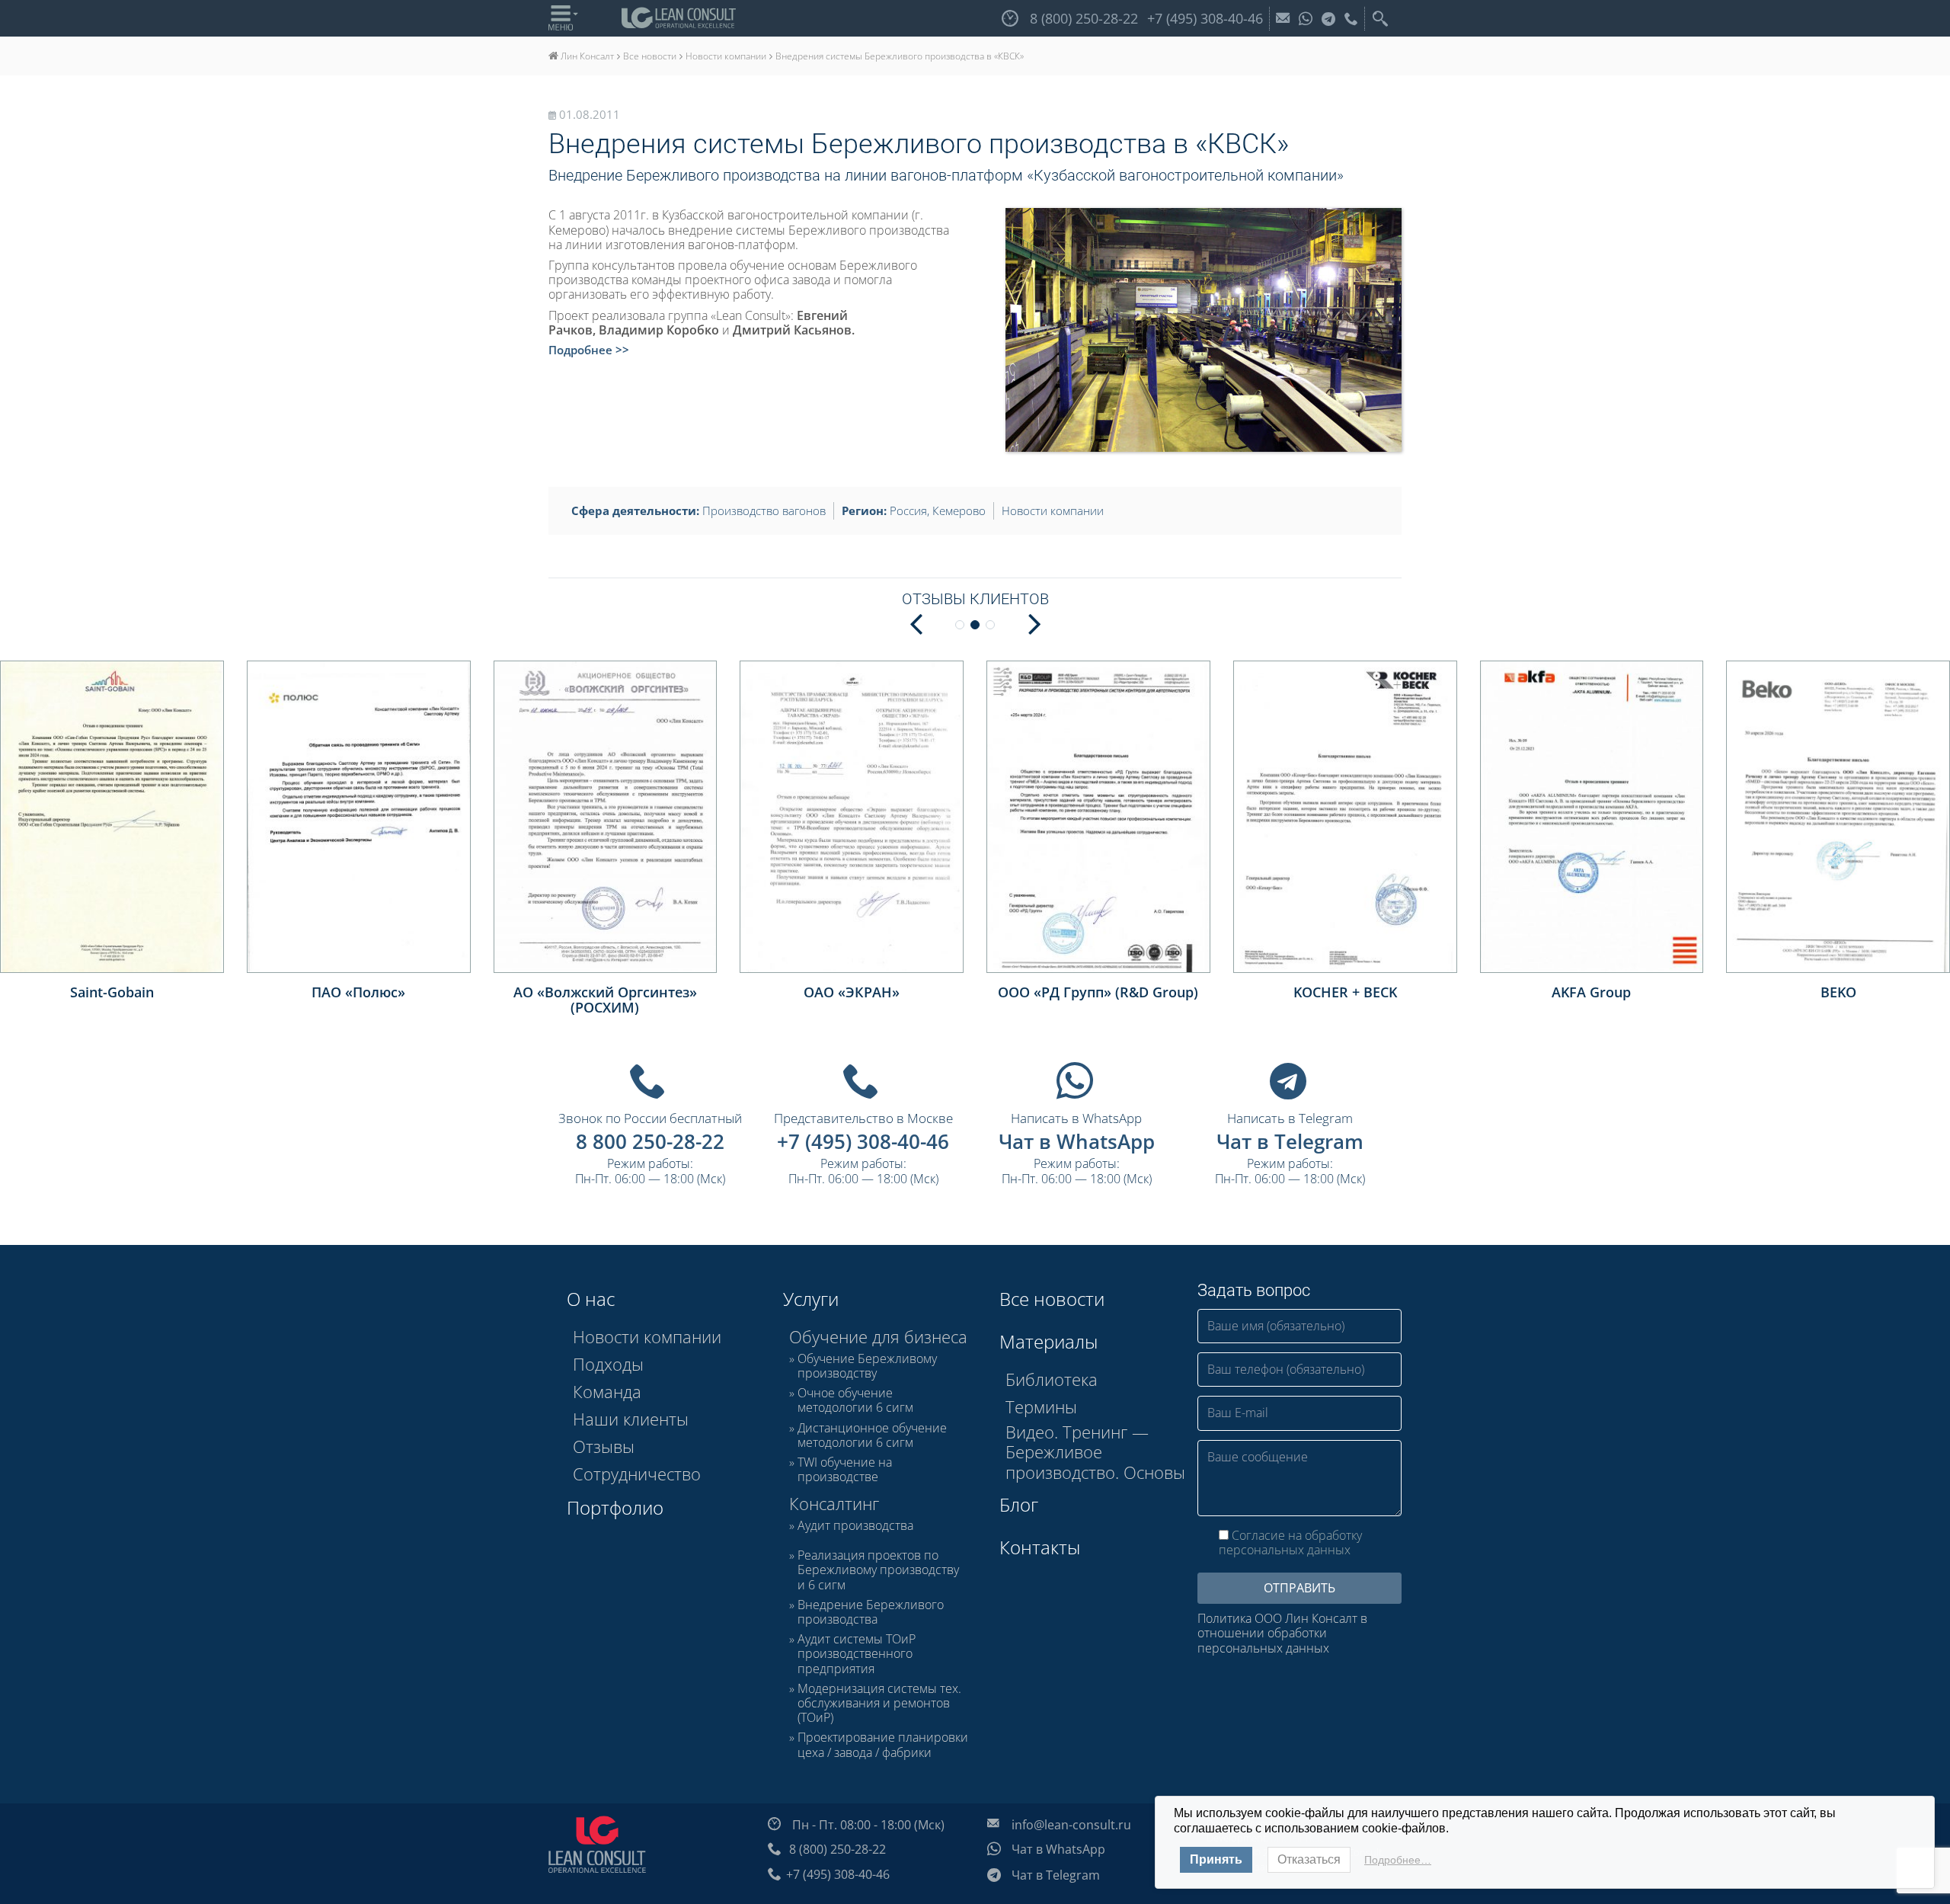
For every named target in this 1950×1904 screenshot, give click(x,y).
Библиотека (1052, 1379)
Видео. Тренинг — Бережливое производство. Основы (1095, 1452)
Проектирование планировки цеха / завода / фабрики (883, 1745)
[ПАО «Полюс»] (359, 817)
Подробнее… (1398, 1860)
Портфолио (615, 1507)
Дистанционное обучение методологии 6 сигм (872, 1435)
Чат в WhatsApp (1077, 1141)
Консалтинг (834, 1503)
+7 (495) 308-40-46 (863, 1141)
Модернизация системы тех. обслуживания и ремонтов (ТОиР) (879, 1704)
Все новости (1052, 1299)
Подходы (608, 1364)
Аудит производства (855, 1526)
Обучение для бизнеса (878, 1336)
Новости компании (1053, 510)
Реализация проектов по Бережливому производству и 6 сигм (878, 1570)
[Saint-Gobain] (112, 817)
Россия (908, 510)
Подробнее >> (589, 350)
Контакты (1040, 1547)
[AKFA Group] (1592, 817)
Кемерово (959, 510)
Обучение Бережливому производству (867, 1366)
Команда (607, 1391)
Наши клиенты (631, 1419)
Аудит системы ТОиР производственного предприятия (857, 1654)
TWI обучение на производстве (845, 1470)
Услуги (811, 1299)
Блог (1019, 1504)
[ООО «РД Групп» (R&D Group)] (1098, 817)
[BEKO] (1838, 817)
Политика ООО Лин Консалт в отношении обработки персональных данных (1282, 1634)
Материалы (1049, 1341)
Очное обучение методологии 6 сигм (855, 1400)
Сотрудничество (637, 1474)
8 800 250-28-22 (650, 1141)
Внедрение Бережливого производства (871, 1612)
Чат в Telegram (1290, 1141)
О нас (591, 1299)
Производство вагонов (764, 510)
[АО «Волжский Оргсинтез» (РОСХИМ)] (606, 817)
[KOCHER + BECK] (1345, 817)
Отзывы (604, 1446)
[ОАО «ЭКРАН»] (852, 817)
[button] (1034, 622)
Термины (1041, 1406)
